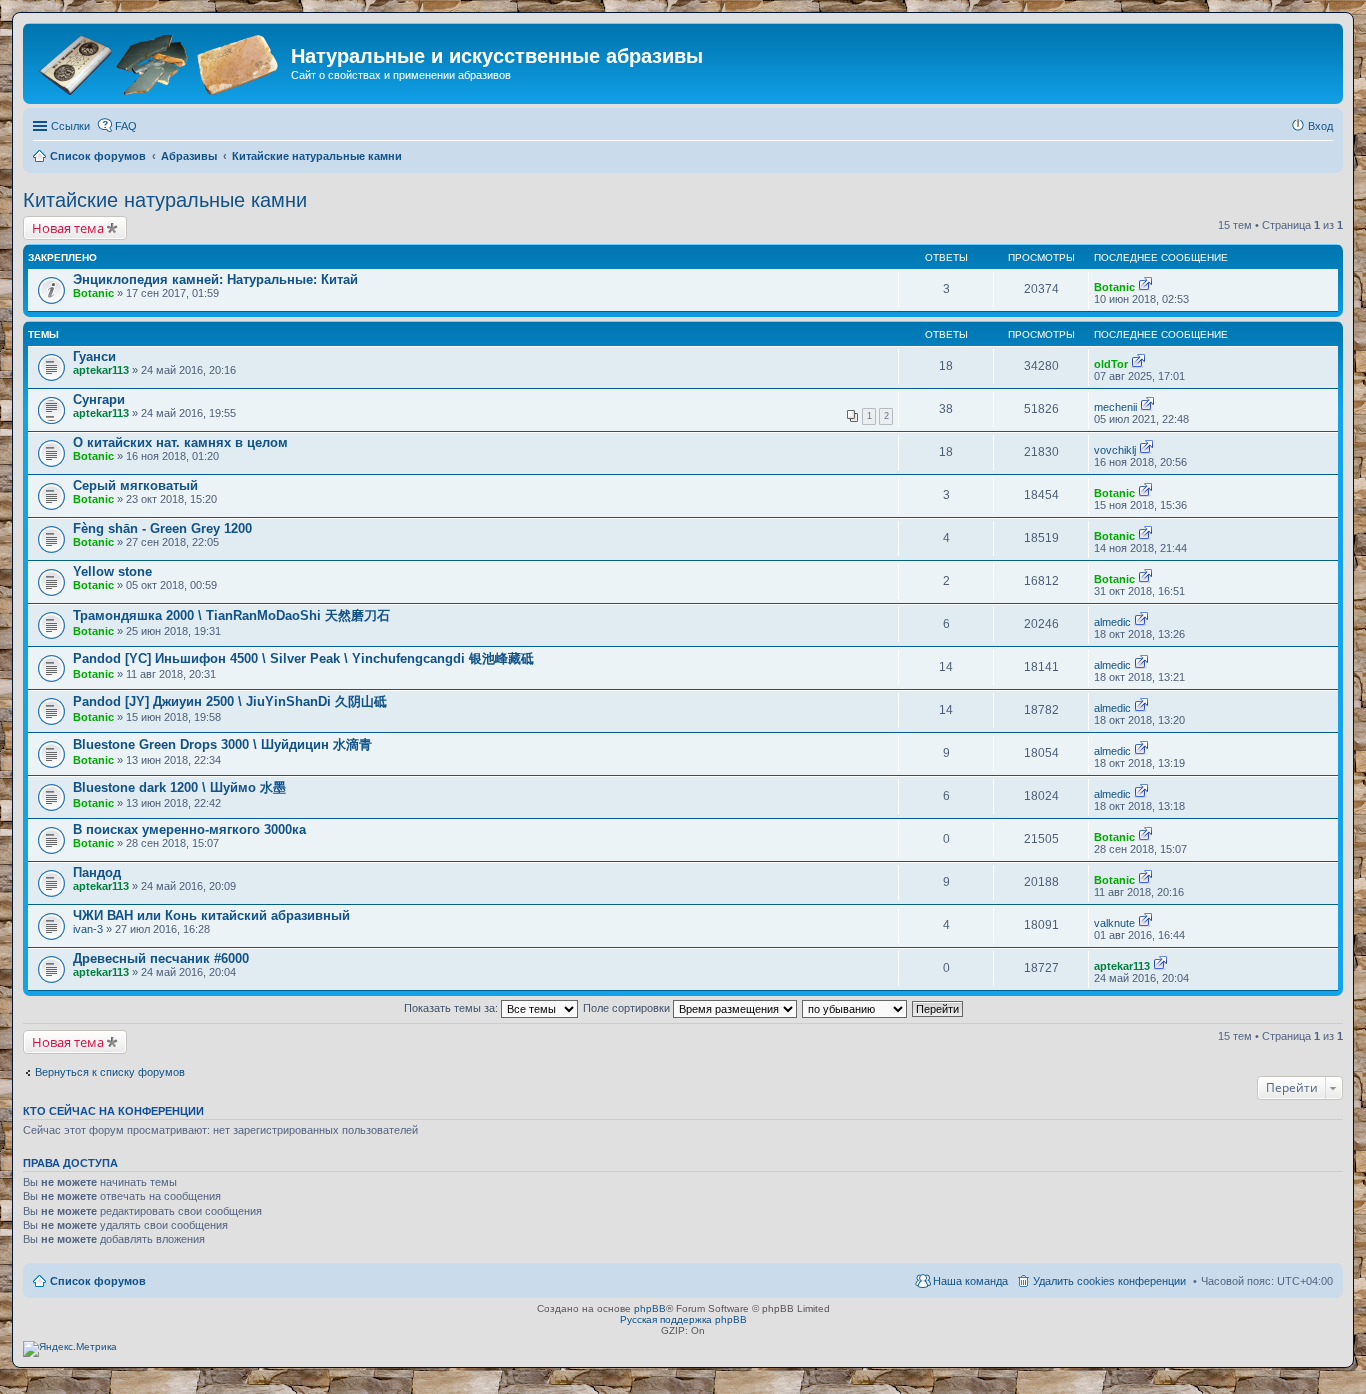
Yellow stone (112, 571)
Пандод (97, 872)
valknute (1114, 923)
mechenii (1115, 407)
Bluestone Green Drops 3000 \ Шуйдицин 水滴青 (222, 744)
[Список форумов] (159, 62)
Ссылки (70, 126)
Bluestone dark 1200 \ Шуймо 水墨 (179, 787)
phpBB (650, 1308)
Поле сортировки (628, 1008)
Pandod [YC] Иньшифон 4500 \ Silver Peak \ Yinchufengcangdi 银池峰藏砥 (303, 658)
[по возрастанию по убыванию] (855, 1008)
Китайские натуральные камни (165, 200)
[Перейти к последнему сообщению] (1145, 287)
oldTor (1111, 364)
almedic (1112, 622)
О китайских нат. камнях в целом (180, 442)
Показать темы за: (452, 1008)
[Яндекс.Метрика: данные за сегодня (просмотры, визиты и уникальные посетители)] (70, 1349)
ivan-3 (88, 929)
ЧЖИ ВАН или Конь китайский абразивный (211, 915)
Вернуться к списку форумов (110, 1072)
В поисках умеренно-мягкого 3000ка (189, 829)
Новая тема (68, 228)
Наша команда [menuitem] (970, 1281)
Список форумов (98, 1281)
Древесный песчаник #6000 (161, 958)
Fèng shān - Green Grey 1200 (162, 528)
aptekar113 (101, 370)
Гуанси (94, 356)
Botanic (93, 293)
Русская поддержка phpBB (683, 1319)
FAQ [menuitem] (126, 126)
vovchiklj (1115, 450)
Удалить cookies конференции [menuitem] (1109, 1281)
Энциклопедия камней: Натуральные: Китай (215, 279)
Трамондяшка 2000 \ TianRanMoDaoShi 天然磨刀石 (231, 615)
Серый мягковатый (135, 485)
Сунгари (99, 399)
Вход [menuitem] (1320, 126)
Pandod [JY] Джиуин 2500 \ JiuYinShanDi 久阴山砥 (230, 701)
